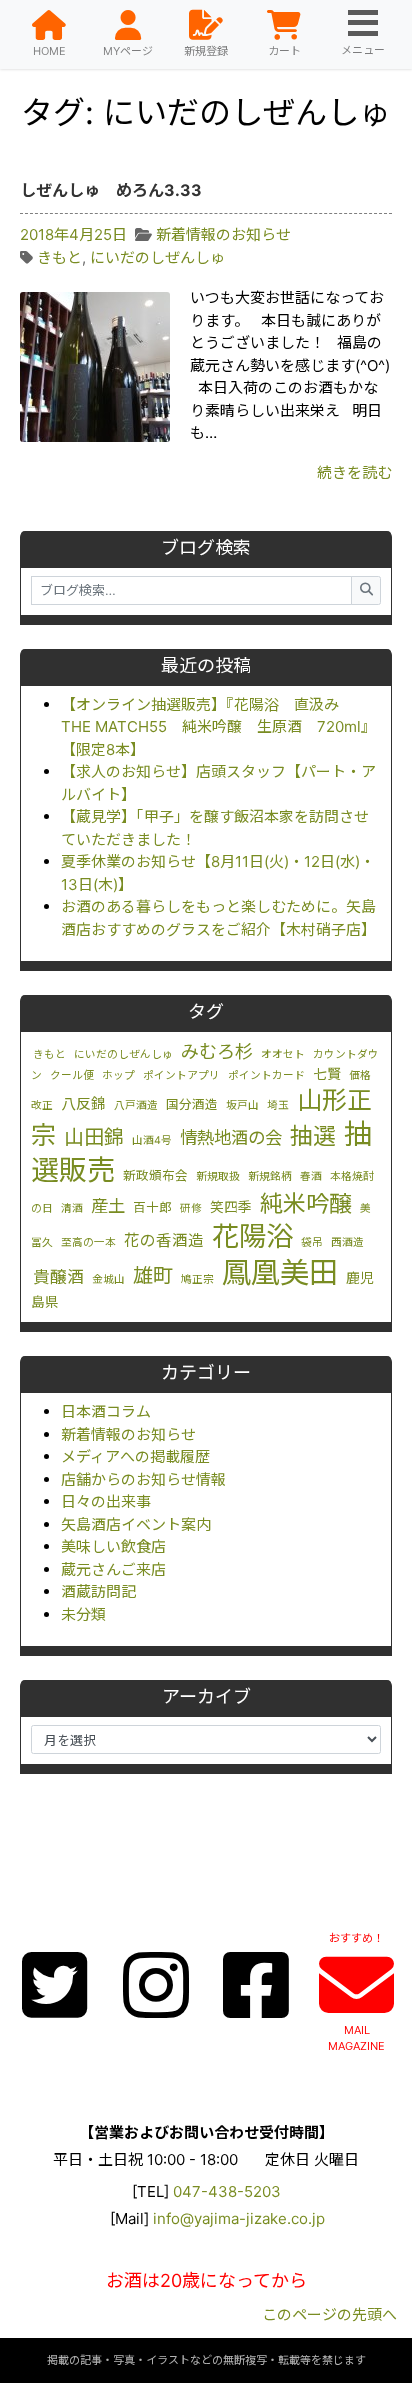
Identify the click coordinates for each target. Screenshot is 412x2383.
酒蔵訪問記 (98, 1591)
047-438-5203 (227, 2191)
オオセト (283, 1054)
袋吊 (312, 1242)
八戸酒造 (136, 1105)
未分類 (83, 1614)
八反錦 (83, 1104)
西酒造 (347, 1242)
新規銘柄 (270, 1176)
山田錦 (94, 1137)
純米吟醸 (306, 1204)
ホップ (118, 1075)
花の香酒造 (164, 1240)
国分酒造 (192, 1104)
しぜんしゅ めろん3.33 (111, 190)
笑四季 (231, 1207)
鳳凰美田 (280, 1272)
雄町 (153, 1275)
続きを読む (354, 472)
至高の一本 (88, 1242)
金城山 (108, 1279)
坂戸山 (242, 1105)
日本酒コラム (106, 1411)
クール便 (72, 1075)
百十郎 (152, 1207)
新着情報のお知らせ (128, 1434)
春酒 (311, 1176)
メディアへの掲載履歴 (135, 1456)
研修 (191, 1208)
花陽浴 (252, 1236)
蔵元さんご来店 (113, 1569)
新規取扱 (218, 1176)
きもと (49, 1054)
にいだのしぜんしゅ (123, 1054)
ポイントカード (266, 1075)
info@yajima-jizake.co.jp (239, 2218)
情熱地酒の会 (231, 1137)
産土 (108, 1205)
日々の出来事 (106, 1501)
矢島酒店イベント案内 (136, 1524)
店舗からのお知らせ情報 (143, 1479)
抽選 (313, 1136)
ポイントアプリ (181, 1075)
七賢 (327, 1074)
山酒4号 (152, 1140)
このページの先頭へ (329, 2314)
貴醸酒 (58, 1277)
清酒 (72, 1208)
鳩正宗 (197, 1279)
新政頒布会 (155, 1175)
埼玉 (278, 1105)
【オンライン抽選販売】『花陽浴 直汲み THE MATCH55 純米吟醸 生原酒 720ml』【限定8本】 (218, 727)
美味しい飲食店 (113, 1546)
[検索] (366, 590)
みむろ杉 (217, 1051)
